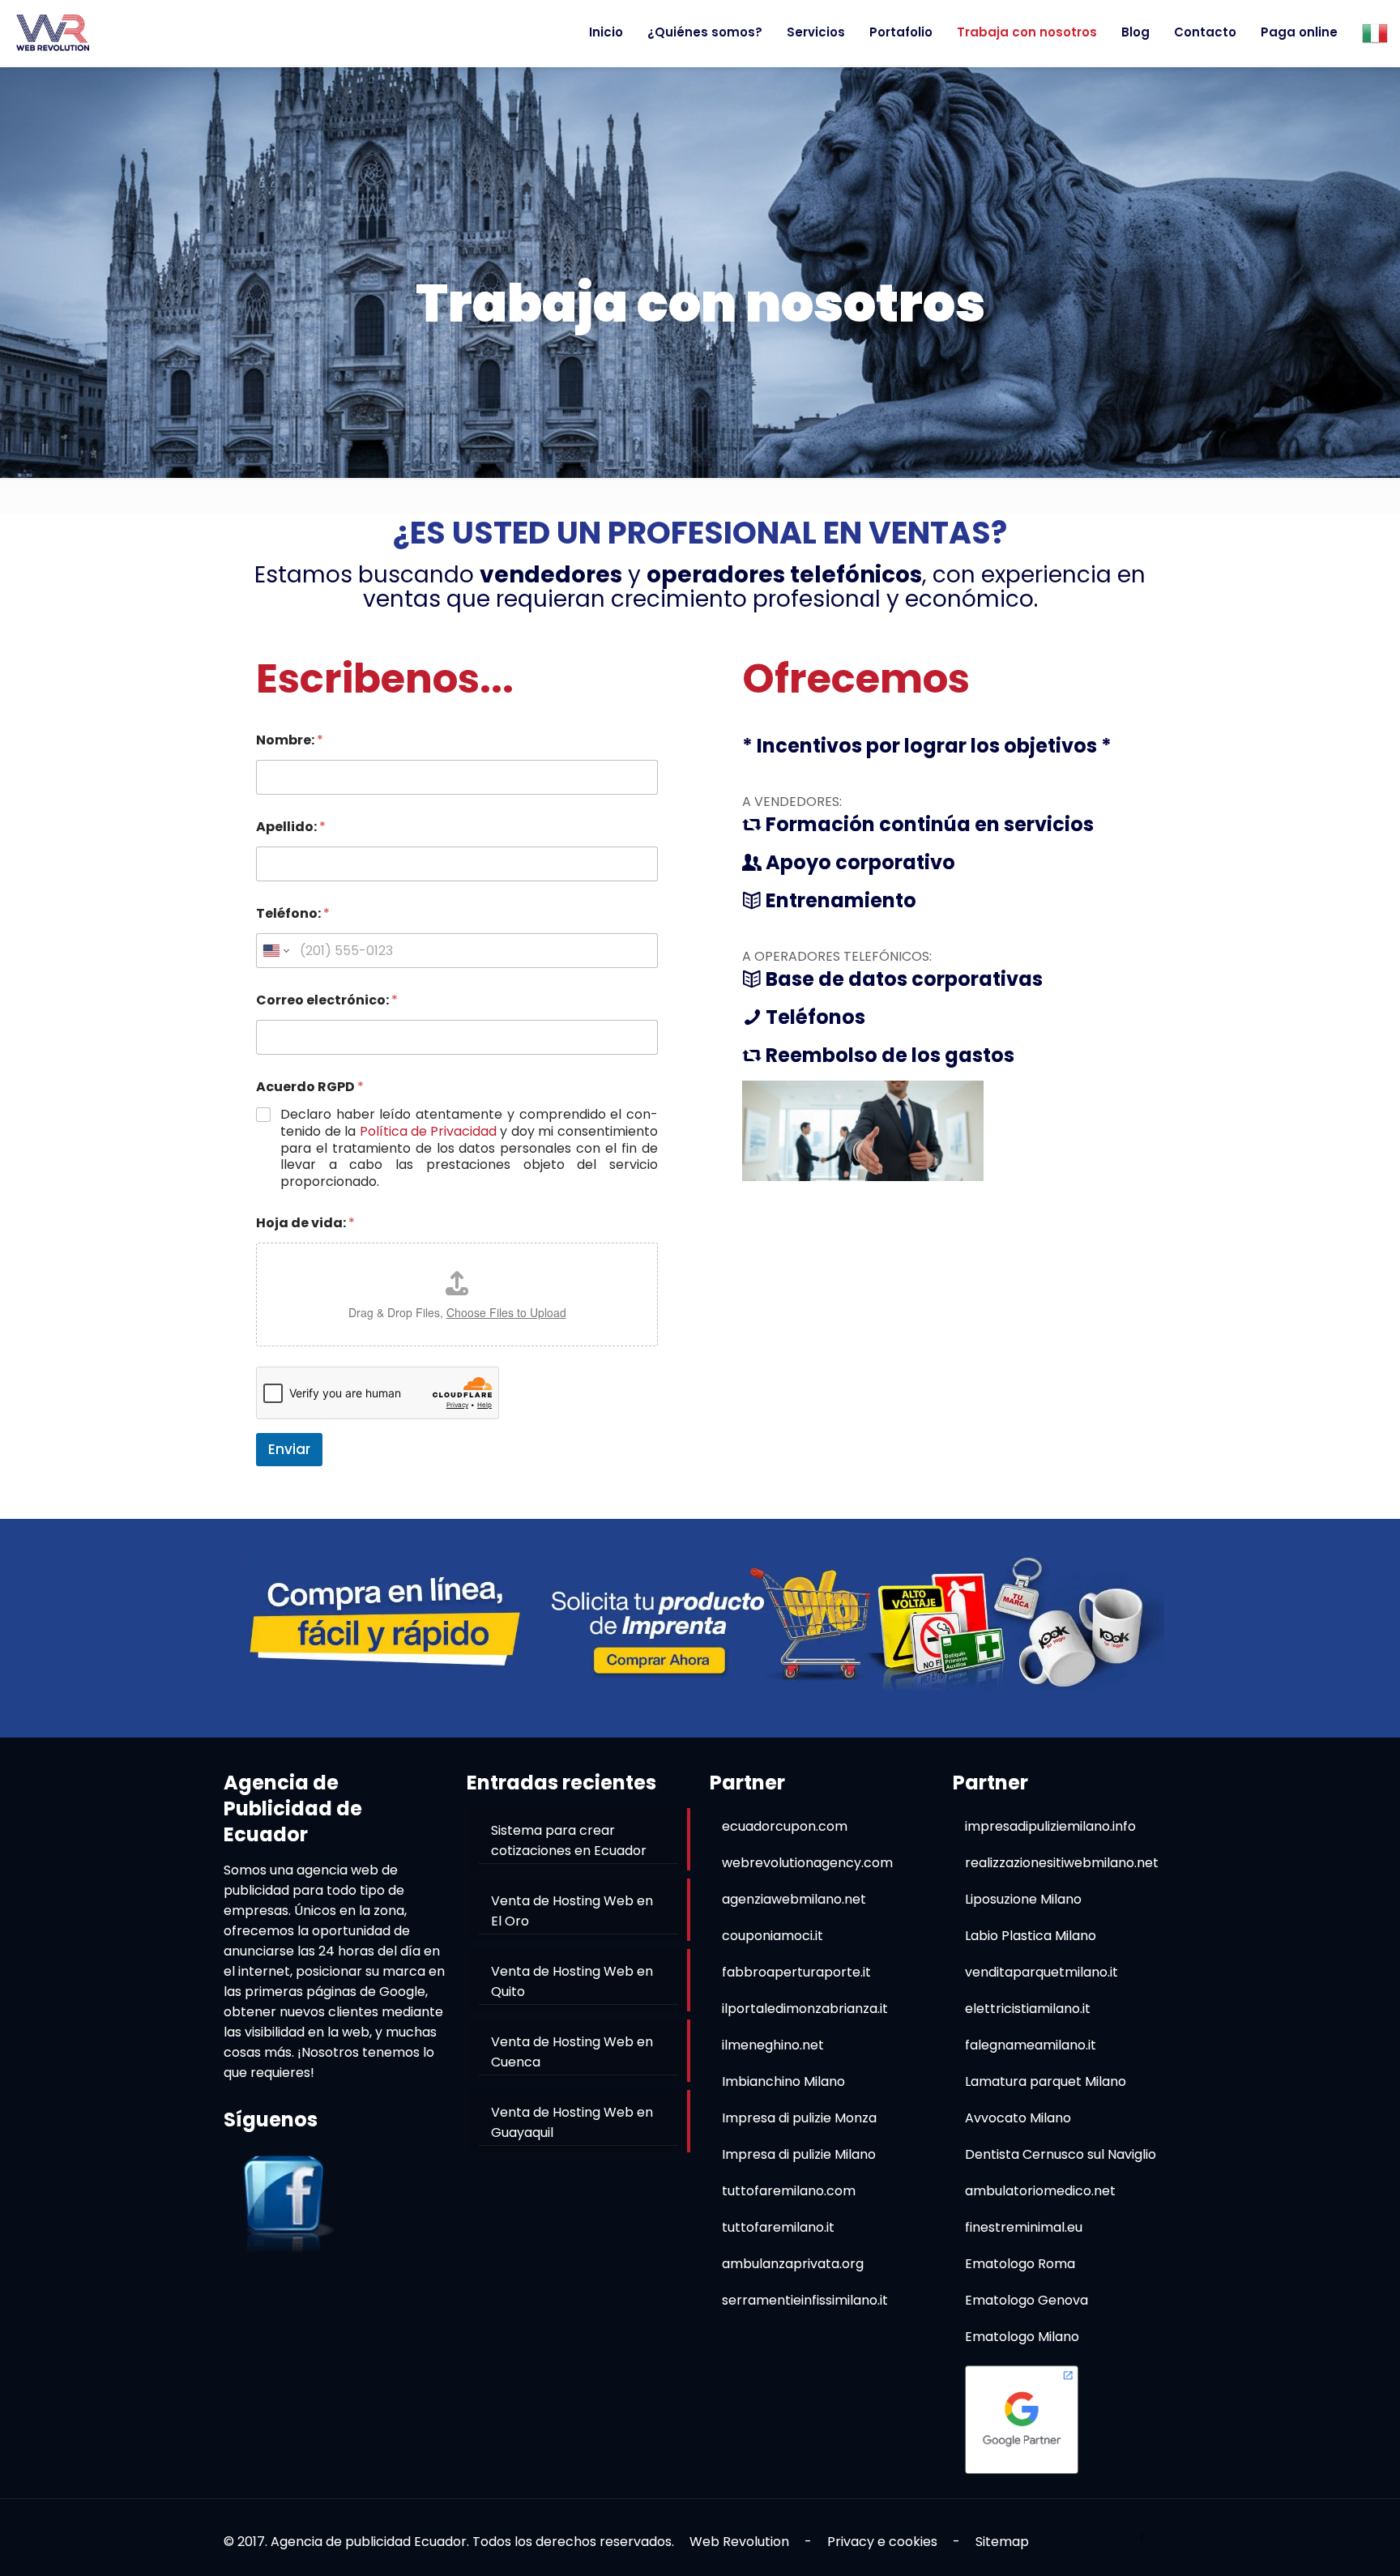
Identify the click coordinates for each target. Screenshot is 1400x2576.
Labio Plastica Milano (1031, 1936)
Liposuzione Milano (1023, 1899)
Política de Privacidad (428, 1132)
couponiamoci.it (773, 1936)
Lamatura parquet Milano (1046, 2081)
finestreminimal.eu (1024, 2227)
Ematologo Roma (1020, 2264)
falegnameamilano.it (1031, 2045)
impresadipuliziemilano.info (1050, 1826)
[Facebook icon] (1142, 2538)
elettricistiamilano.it (1028, 2009)
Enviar (289, 1449)
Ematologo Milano (1022, 2337)
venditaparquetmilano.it (1041, 1972)
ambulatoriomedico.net (1040, 2191)
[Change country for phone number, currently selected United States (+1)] (275, 951)
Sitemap (1002, 2542)
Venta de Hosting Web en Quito (572, 1981)
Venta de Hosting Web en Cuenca (572, 2052)
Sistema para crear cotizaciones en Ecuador (569, 1840)
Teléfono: (293, 913)
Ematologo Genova (1027, 2300)
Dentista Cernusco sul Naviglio (1061, 2154)
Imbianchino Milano (783, 2081)
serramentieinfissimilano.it (805, 2300)
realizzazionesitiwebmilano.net (1062, 1863)
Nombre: (290, 740)
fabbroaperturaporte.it (796, 1972)
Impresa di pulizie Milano (799, 2154)
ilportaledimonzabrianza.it (805, 2009)
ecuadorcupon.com (785, 1826)
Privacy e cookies (882, 2542)
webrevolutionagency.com (807, 1863)
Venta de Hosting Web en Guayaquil (572, 2122)
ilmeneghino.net (773, 2045)
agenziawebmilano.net (794, 1899)
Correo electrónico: (327, 1000)
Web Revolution (739, 2542)
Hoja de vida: (305, 1223)
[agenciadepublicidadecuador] (53, 32)
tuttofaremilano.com (789, 2191)
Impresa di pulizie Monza (799, 2118)
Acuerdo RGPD (310, 1087)
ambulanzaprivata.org (793, 2264)
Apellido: (291, 827)
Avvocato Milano (1018, 2118)
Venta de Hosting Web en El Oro (572, 1911)
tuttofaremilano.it (778, 2227)
